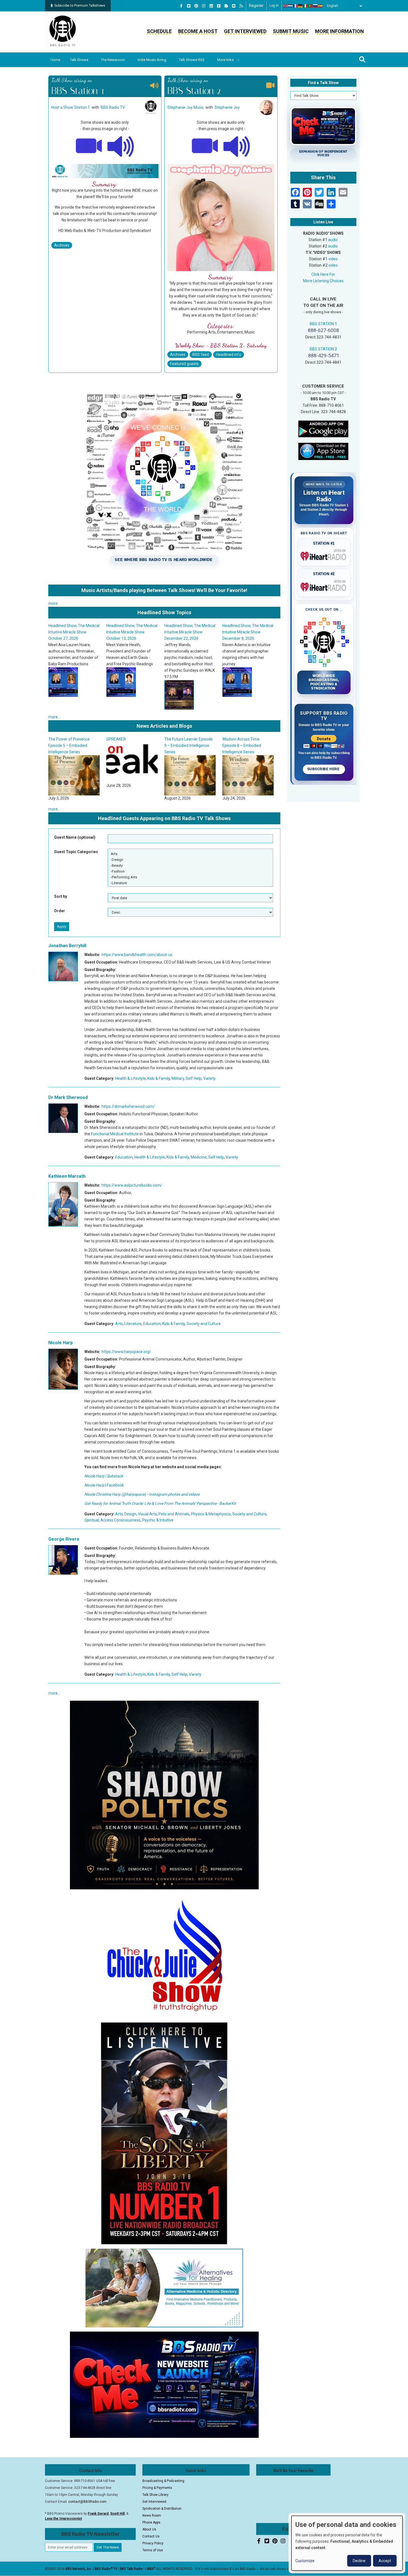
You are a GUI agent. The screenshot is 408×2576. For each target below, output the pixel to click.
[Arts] (190, 854)
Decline (359, 2561)
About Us (149, 2529)
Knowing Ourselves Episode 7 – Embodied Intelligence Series (190, 745)
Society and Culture (204, 1324)
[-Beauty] (190, 865)
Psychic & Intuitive (158, 1520)
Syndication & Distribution (162, 2509)
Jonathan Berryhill (67, 946)
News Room (152, 2516)
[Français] (296, 6)
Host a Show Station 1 (71, 107)
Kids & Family (159, 1078)
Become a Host (198, 31)
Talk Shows (79, 60)
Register (256, 6)
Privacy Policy (153, 2543)
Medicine (199, 1157)
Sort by (61, 896)
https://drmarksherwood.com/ (128, 1106)
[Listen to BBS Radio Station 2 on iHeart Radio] (324, 586)
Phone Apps (151, 2522)
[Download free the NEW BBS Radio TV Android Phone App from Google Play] (323, 429)
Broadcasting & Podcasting (163, 2481)
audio (333, 240)
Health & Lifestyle (130, 1078)
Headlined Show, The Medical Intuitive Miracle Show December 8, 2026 (132, 632)
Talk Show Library (155, 2495)
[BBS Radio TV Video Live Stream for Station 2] (205, 146)
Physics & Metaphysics (211, 1514)
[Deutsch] (301, 6)
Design (130, 1514)
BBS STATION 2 (323, 349)
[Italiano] (306, 6)
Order (60, 911)
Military (178, 1078)
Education (124, 1157)
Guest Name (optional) (75, 837)
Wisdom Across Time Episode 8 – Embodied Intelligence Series (126, 745)
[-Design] (190, 860)
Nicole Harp (61, 1343)
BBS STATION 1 (323, 324)
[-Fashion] (190, 871)
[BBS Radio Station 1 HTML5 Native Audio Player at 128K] (121, 146)
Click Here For (323, 274)
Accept (385, 2561)
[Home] (63, 32)
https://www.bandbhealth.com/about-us (137, 955)
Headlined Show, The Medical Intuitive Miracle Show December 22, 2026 (74, 632)
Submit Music (291, 31)
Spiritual (92, 1520)
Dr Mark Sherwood (68, 1097)
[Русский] (316, 6)
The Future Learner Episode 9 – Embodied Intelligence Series (73, 745)
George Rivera (64, 1539)
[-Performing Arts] (190, 877)
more (53, 603)
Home (55, 60)
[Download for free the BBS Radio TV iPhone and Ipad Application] (323, 451)
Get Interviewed (245, 31)
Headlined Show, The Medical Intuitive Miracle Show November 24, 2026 (190, 632)
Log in (274, 6)
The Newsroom (113, 60)
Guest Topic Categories (76, 852)
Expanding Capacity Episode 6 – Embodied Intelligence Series (247, 745)
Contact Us (151, 2536)
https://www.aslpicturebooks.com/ (132, 1185)
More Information (339, 31)
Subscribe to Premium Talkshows (80, 6)
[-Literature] (190, 883)
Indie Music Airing (152, 60)
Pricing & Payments (157, 2488)
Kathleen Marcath (67, 1176)
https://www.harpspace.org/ (126, 1352)
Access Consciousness (120, 1520)
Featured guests (184, 364)
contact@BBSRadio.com (87, 2502)
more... (54, 717)
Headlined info (229, 355)
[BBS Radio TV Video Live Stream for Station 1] (89, 146)
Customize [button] (305, 2561)
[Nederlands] (291, 6)
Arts (119, 1324)
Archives (62, 245)
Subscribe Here (324, 769)
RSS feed (201, 355)
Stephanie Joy (227, 107)
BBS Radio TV (113, 107)
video (333, 259)
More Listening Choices (323, 281)
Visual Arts (147, 1514)
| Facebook (104, 1485)
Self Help (194, 1078)
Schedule (159, 31)
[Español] (321, 6)
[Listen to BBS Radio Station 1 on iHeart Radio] (324, 555)
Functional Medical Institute (115, 1134)
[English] (286, 6)
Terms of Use (153, 2550)
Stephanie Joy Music (186, 107)
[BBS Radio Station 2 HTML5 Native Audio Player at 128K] (237, 146)
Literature (133, 1324)
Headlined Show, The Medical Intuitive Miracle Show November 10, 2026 (248, 632)
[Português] (311, 6)
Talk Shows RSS (192, 60)
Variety (209, 1078)
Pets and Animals (174, 1514)
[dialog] (347, 2543)
